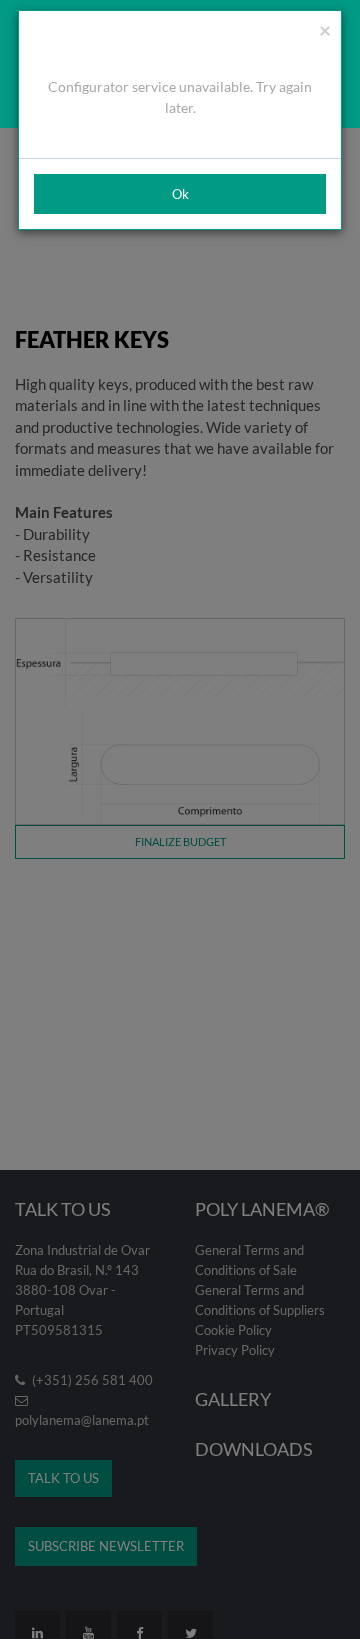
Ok (180, 194)
